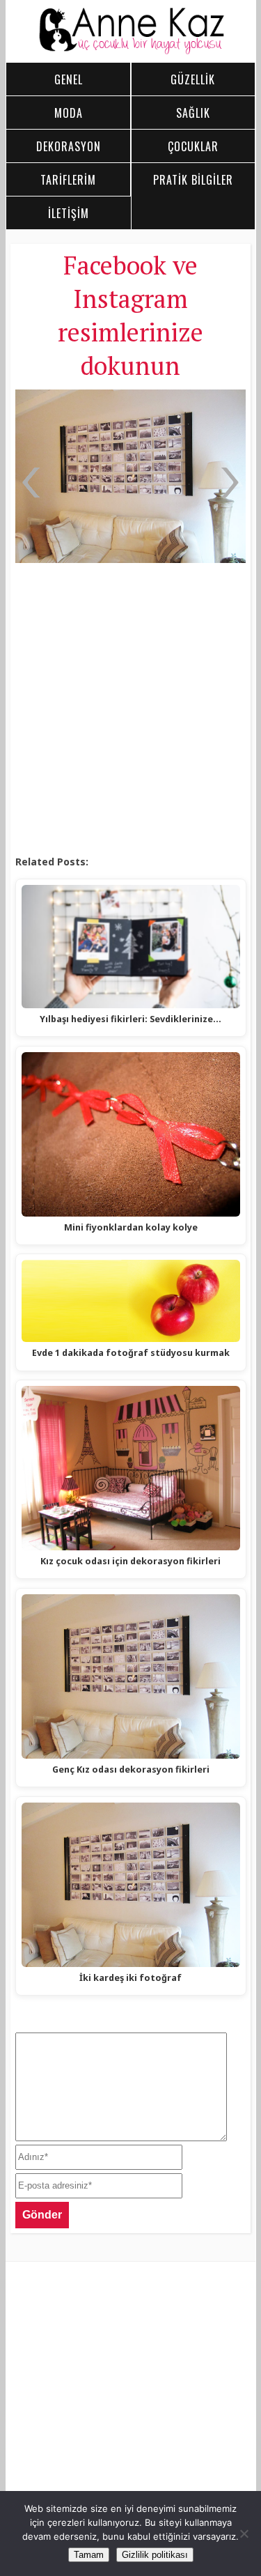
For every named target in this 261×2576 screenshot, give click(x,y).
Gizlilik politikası (155, 2555)
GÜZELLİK (193, 79)
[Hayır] (244, 2533)
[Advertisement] (130, 710)
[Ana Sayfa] (131, 51)
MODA (69, 113)
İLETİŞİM (69, 213)
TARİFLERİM (68, 180)
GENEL (69, 79)
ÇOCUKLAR (193, 146)
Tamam (89, 2555)
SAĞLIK (193, 113)
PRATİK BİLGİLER (193, 180)
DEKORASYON (69, 146)
